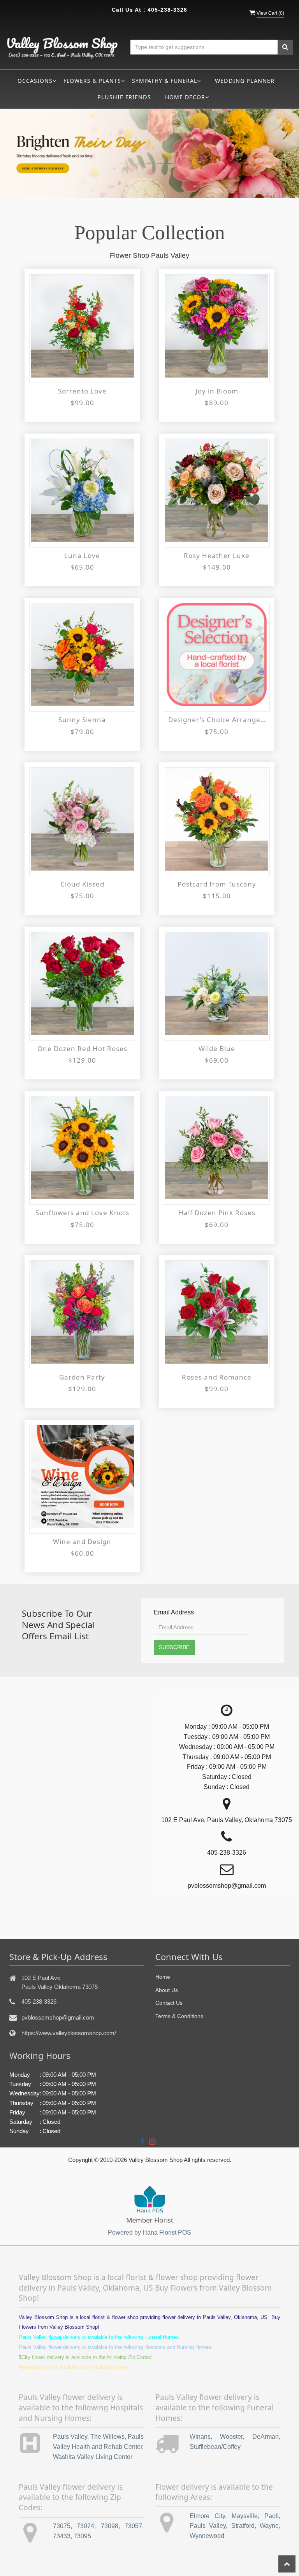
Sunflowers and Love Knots (82, 1213)
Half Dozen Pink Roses (217, 1213)
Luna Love (82, 555)
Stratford (243, 2526)
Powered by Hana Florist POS (149, 2232)
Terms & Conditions (179, 2016)
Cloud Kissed (82, 884)
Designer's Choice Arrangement (217, 720)
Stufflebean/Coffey (215, 2447)
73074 (85, 2526)
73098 (110, 2526)
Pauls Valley (70, 2437)
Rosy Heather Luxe (217, 555)
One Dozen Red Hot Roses (82, 1048)
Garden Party (82, 1377)
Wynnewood (207, 2536)
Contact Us (169, 2003)
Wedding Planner (245, 81)
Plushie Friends (124, 97)
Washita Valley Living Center (93, 2457)
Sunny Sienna (82, 720)
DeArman (266, 2437)
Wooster (231, 2437)
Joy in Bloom (217, 391)
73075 (62, 2526)
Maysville (245, 2516)
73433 (62, 2536)
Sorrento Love (82, 391)
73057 (133, 2526)
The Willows (107, 2437)
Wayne (269, 2526)
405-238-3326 (167, 10)
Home (163, 1977)
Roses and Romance (217, 1377)
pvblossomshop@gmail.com (58, 2017)
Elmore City (207, 2516)
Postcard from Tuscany (217, 884)
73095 (82, 2536)
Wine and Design (82, 1542)
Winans (200, 2437)
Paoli (272, 2516)
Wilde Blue (217, 1048)
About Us (167, 1990)
